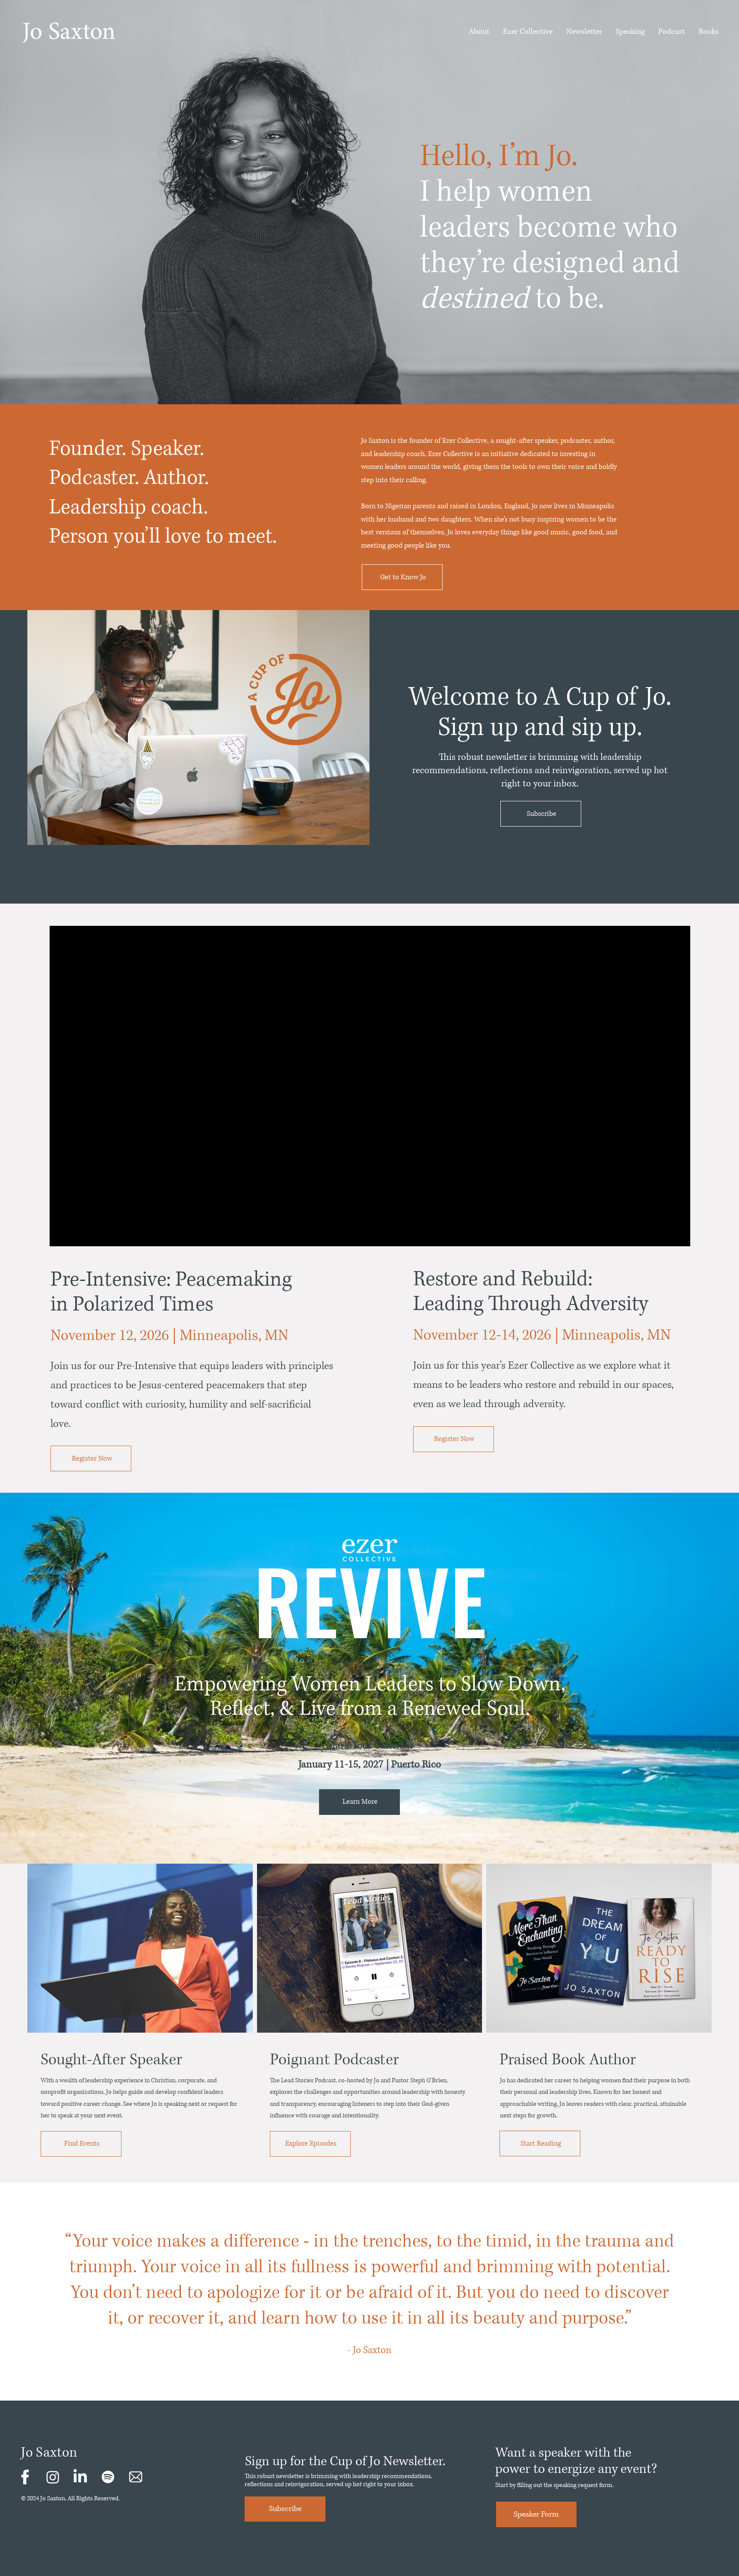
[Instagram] (53, 2477)
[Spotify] (108, 2477)
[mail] (136, 2477)
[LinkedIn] (80, 2477)
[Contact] (25, 2477)
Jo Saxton (49, 2453)
